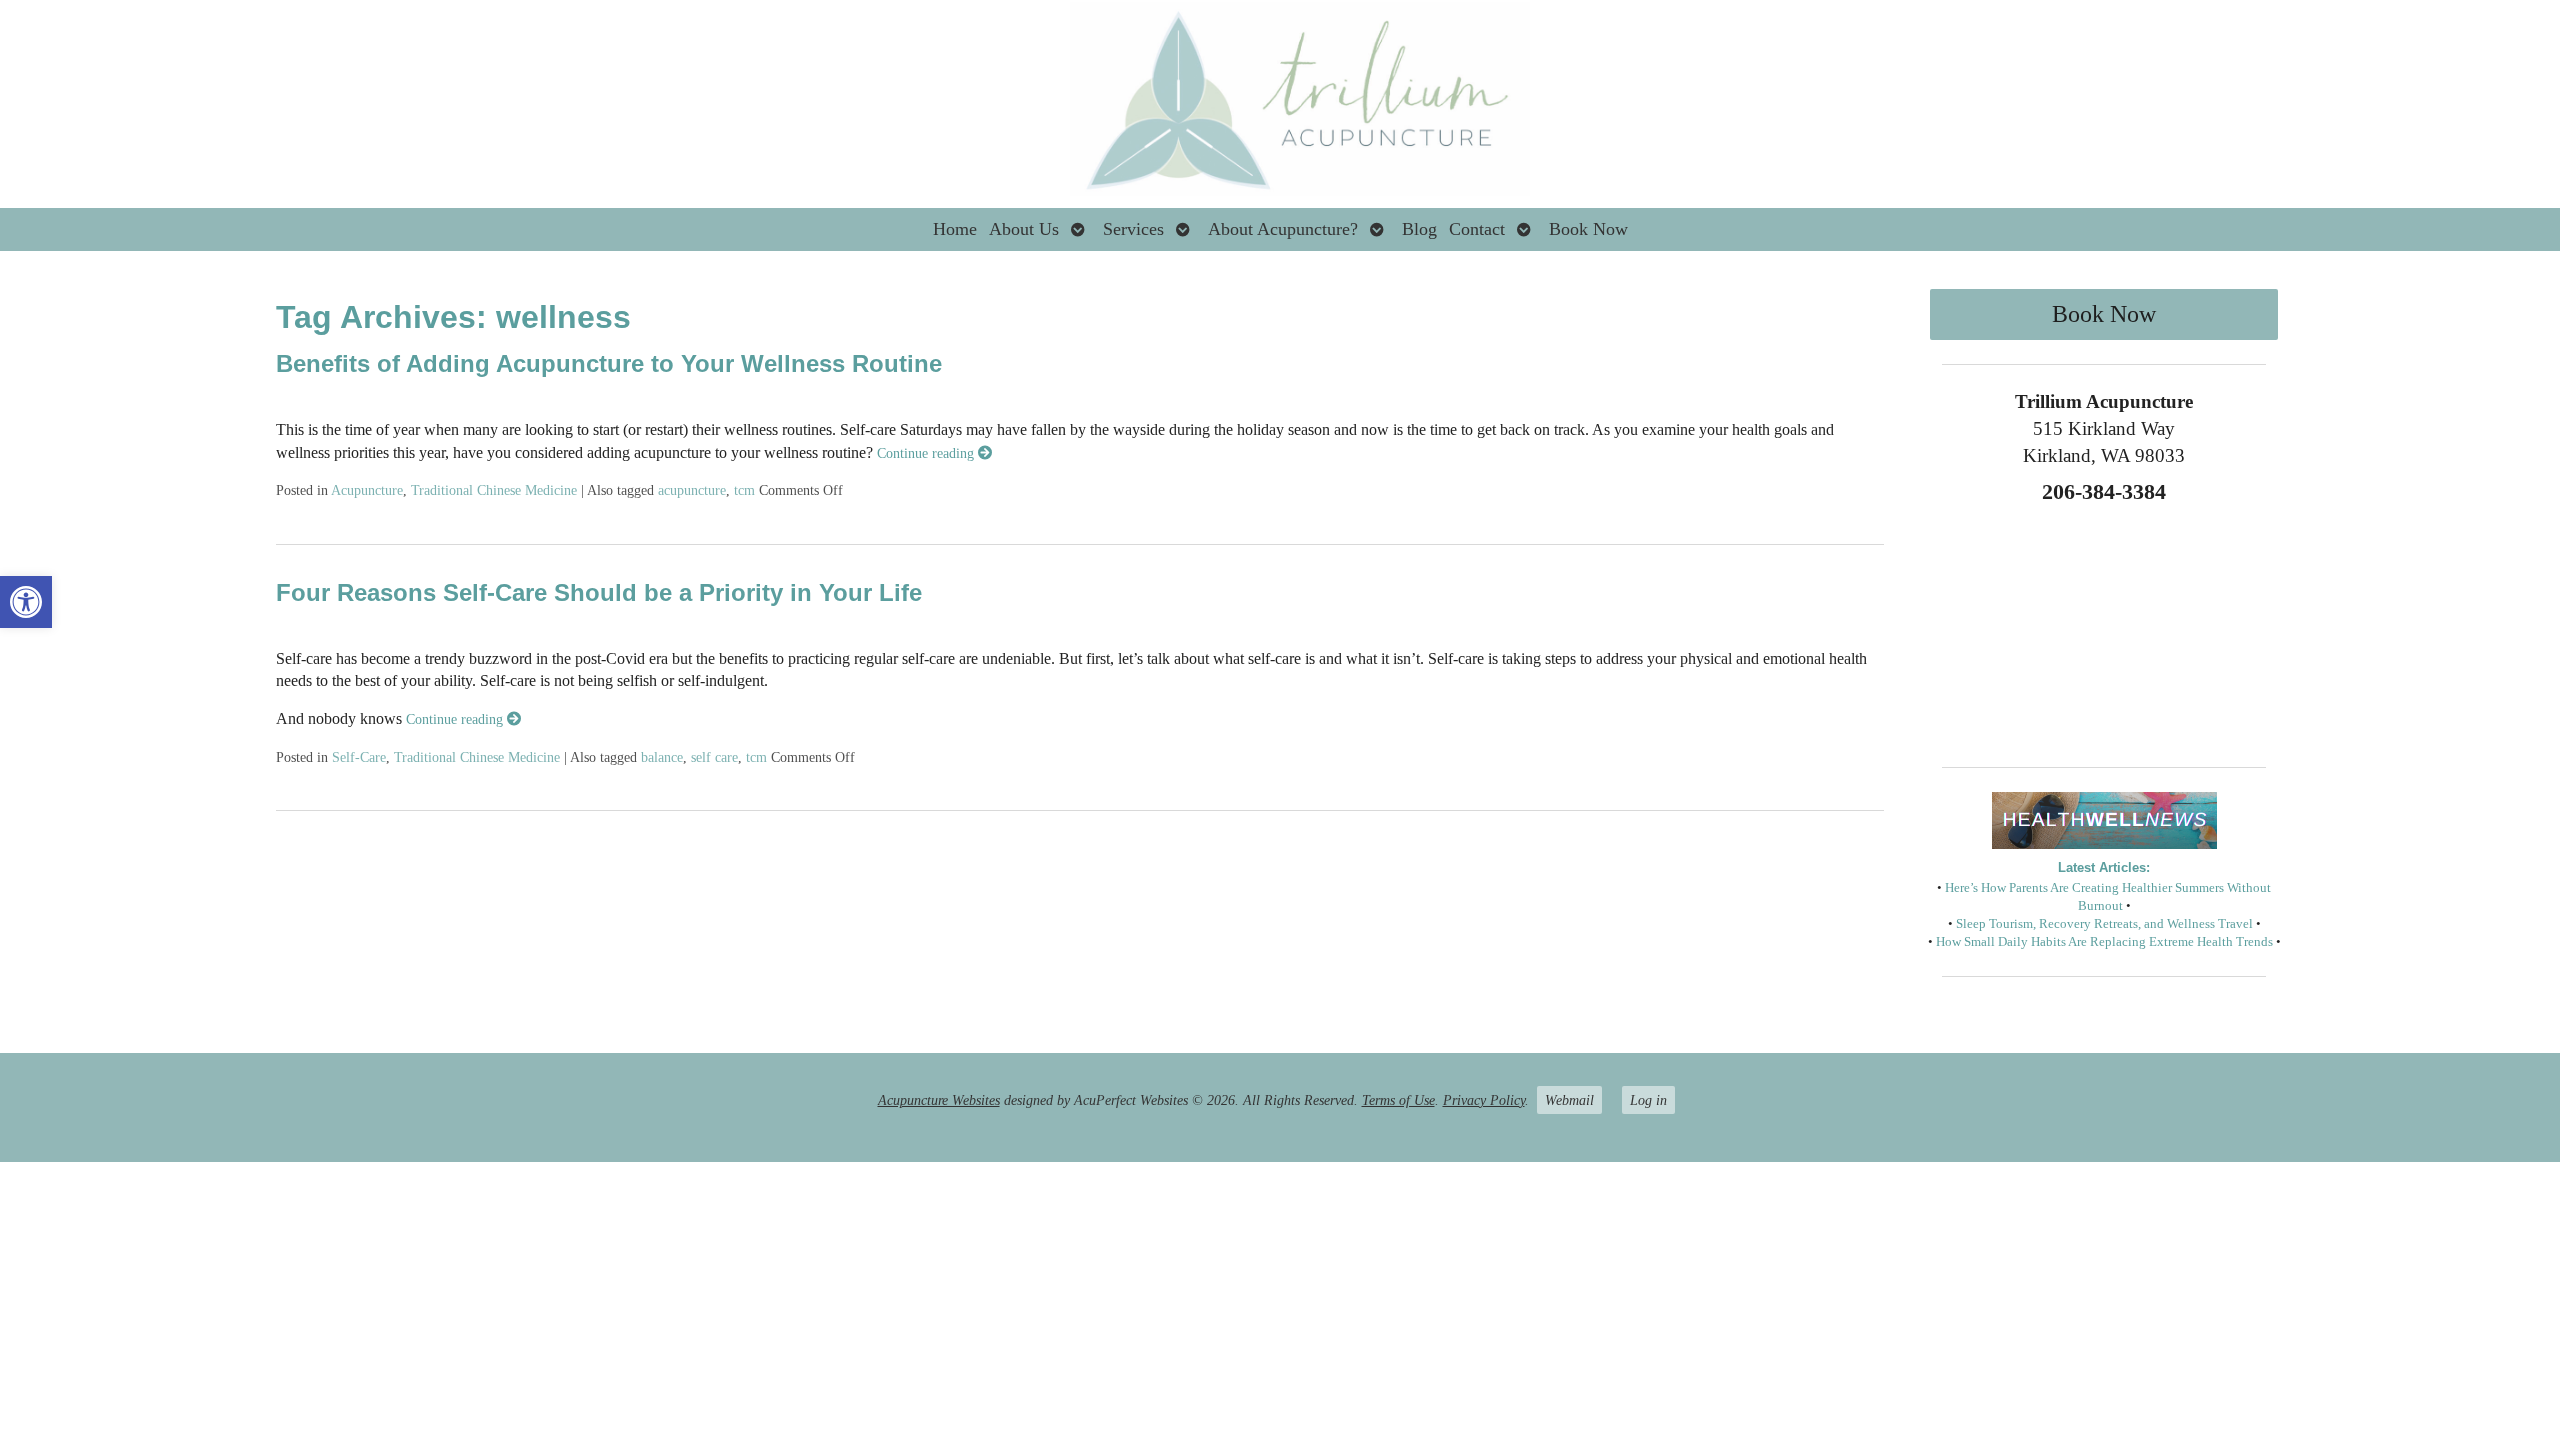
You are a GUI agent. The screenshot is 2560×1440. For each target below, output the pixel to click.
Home (955, 229)
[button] (26, 602)
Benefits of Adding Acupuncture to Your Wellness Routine (609, 363)
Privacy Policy (1484, 1100)
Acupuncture (367, 490)
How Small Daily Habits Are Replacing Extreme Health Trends (2104, 942)
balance (662, 757)
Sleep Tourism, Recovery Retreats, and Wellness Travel (2104, 924)
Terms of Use (1398, 1100)
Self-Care (359, 757)
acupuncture (692, 490)
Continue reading (927, 453)
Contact (1477, 229)
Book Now (1588, 229)
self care (714, 757)
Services (1133, 229)
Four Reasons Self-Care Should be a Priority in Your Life (599, 592)
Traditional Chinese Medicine (494, 490)
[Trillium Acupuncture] (1280, 104)
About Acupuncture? (1283, 229)
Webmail (1569, 1100)
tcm (744, 490)
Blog (1419, 229)
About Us (1024, 229)
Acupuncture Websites (939, 1100)
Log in (1648, 1100)
